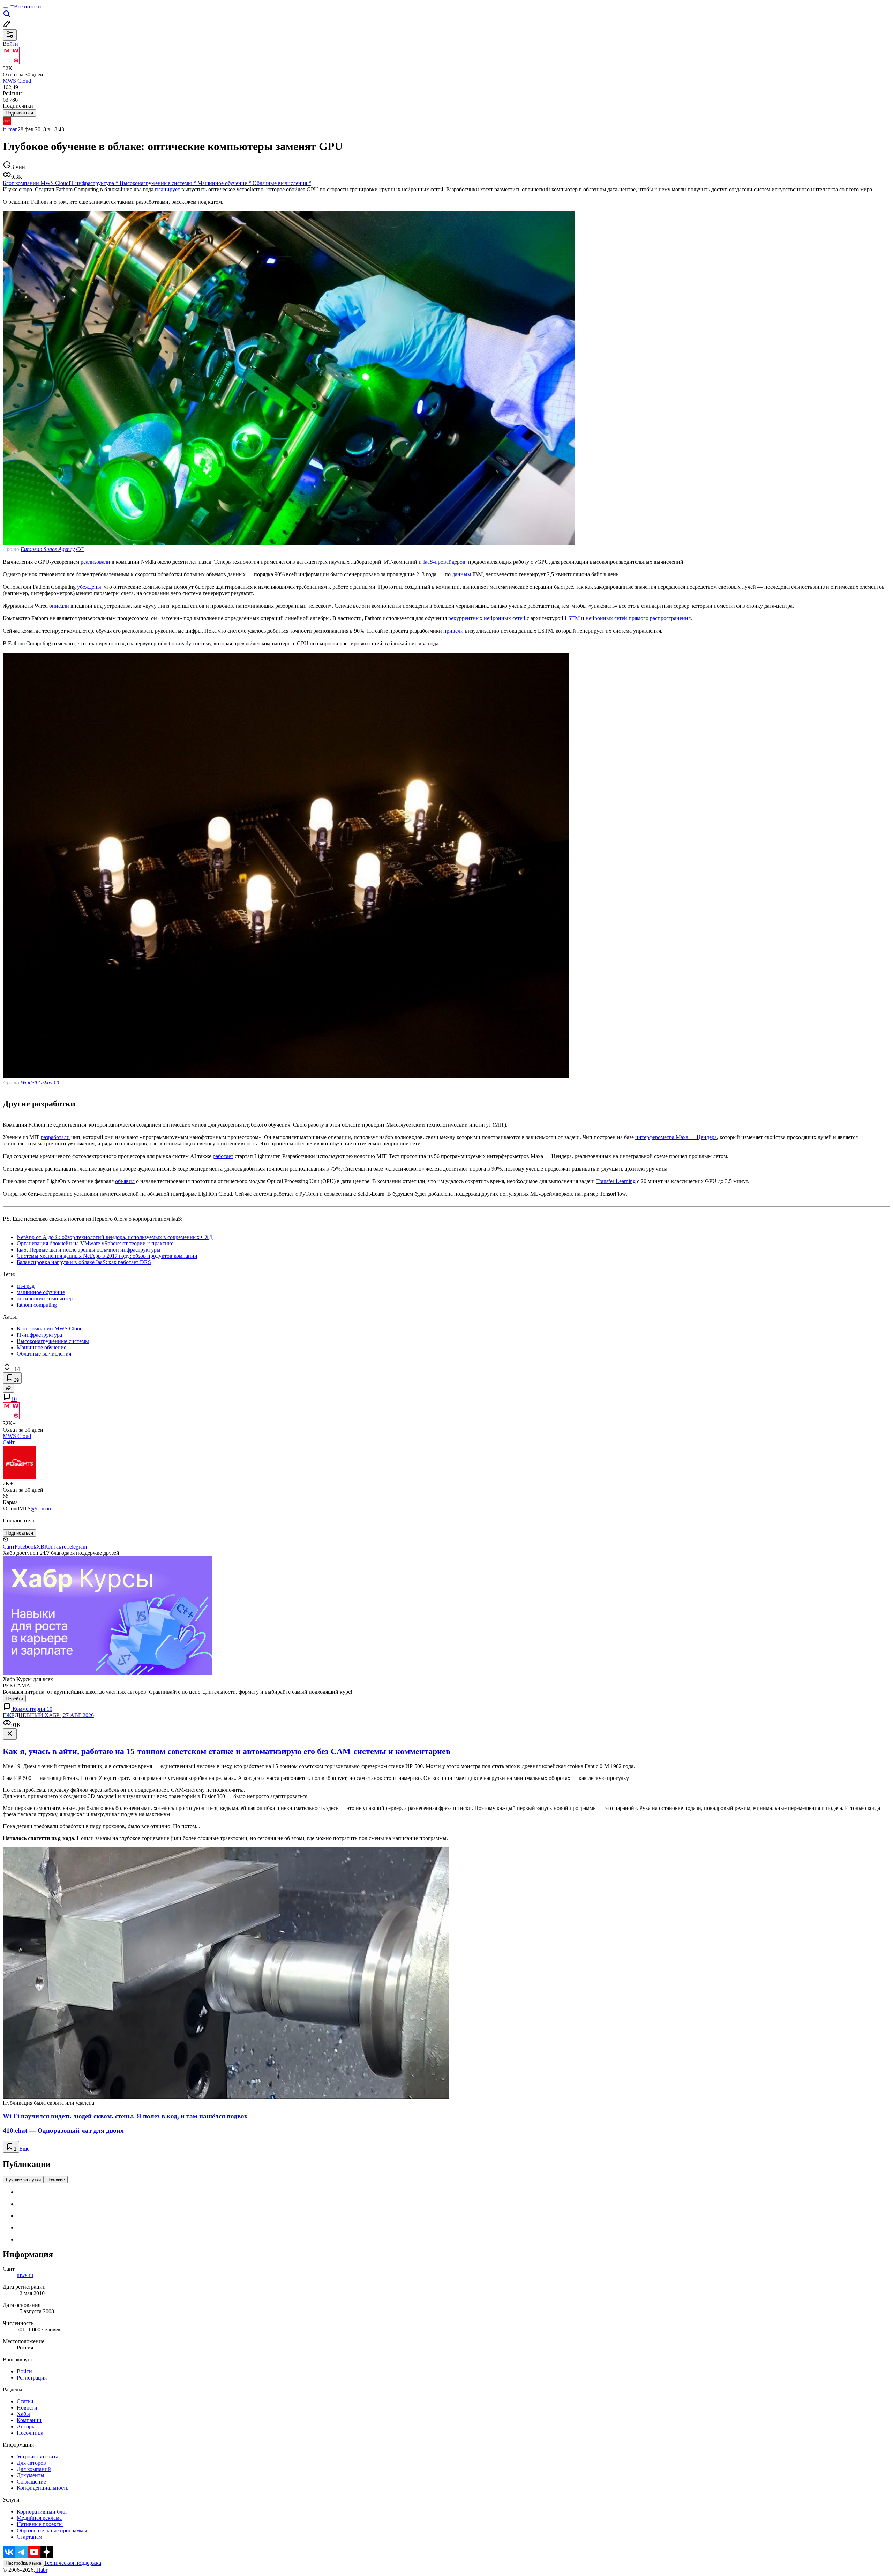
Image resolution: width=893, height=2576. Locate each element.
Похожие (56, 2180)
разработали (55, 1137)
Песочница (30, 2433)
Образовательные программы (52, 2530)
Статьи (25, 2401)
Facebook (25, 1547)
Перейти (14, 1699)
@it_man (41, 1509)
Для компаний (34, 2469)
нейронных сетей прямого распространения (638, 618)
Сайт (9, 1442)
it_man (10, 129)
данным (461, 574)
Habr (41, 2570)
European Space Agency (48, 549)
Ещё (24, 2149)
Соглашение (31, 2482)
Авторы (26, 2426)
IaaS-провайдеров (444, 562)
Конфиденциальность (43, 2488)
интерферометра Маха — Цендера (676, 1137)
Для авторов (31, 2463)
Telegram (77, 1547)
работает (223, 1156)
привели (453, 631)
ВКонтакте (53, 1547)
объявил (125, 1181)
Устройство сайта (37, 2456)
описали (59, 606)
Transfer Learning (616, 1181)
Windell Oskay (36, 1082)
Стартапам (29, 2537)
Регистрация (32, 2378)
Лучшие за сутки (23, 2180)
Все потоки (28, 6)
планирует (167, 189)
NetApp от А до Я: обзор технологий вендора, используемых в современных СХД (115, 1237)
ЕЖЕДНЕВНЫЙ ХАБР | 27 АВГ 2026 (48, 1715)
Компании (29, 2420)
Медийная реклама (39, 2518)
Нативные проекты (40, 2524)
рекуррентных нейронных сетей (487, 618)
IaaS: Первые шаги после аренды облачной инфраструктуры (89, 1250)
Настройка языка (23, 2563)
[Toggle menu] (6, 8)
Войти (24, 2371)
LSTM (572, 618)
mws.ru (25, 2275)
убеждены (89, 587)
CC (80, 549)
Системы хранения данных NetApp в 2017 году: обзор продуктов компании (107, 1256)
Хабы (23, 2414)
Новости (27, 2408)
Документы (31, 2475)
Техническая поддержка (73, 2563)
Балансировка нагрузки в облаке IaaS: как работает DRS (84, 1262)
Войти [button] (10, 44)
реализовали (95, 562)
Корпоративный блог (42, 2512)
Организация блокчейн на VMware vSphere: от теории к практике (95, 1243)
